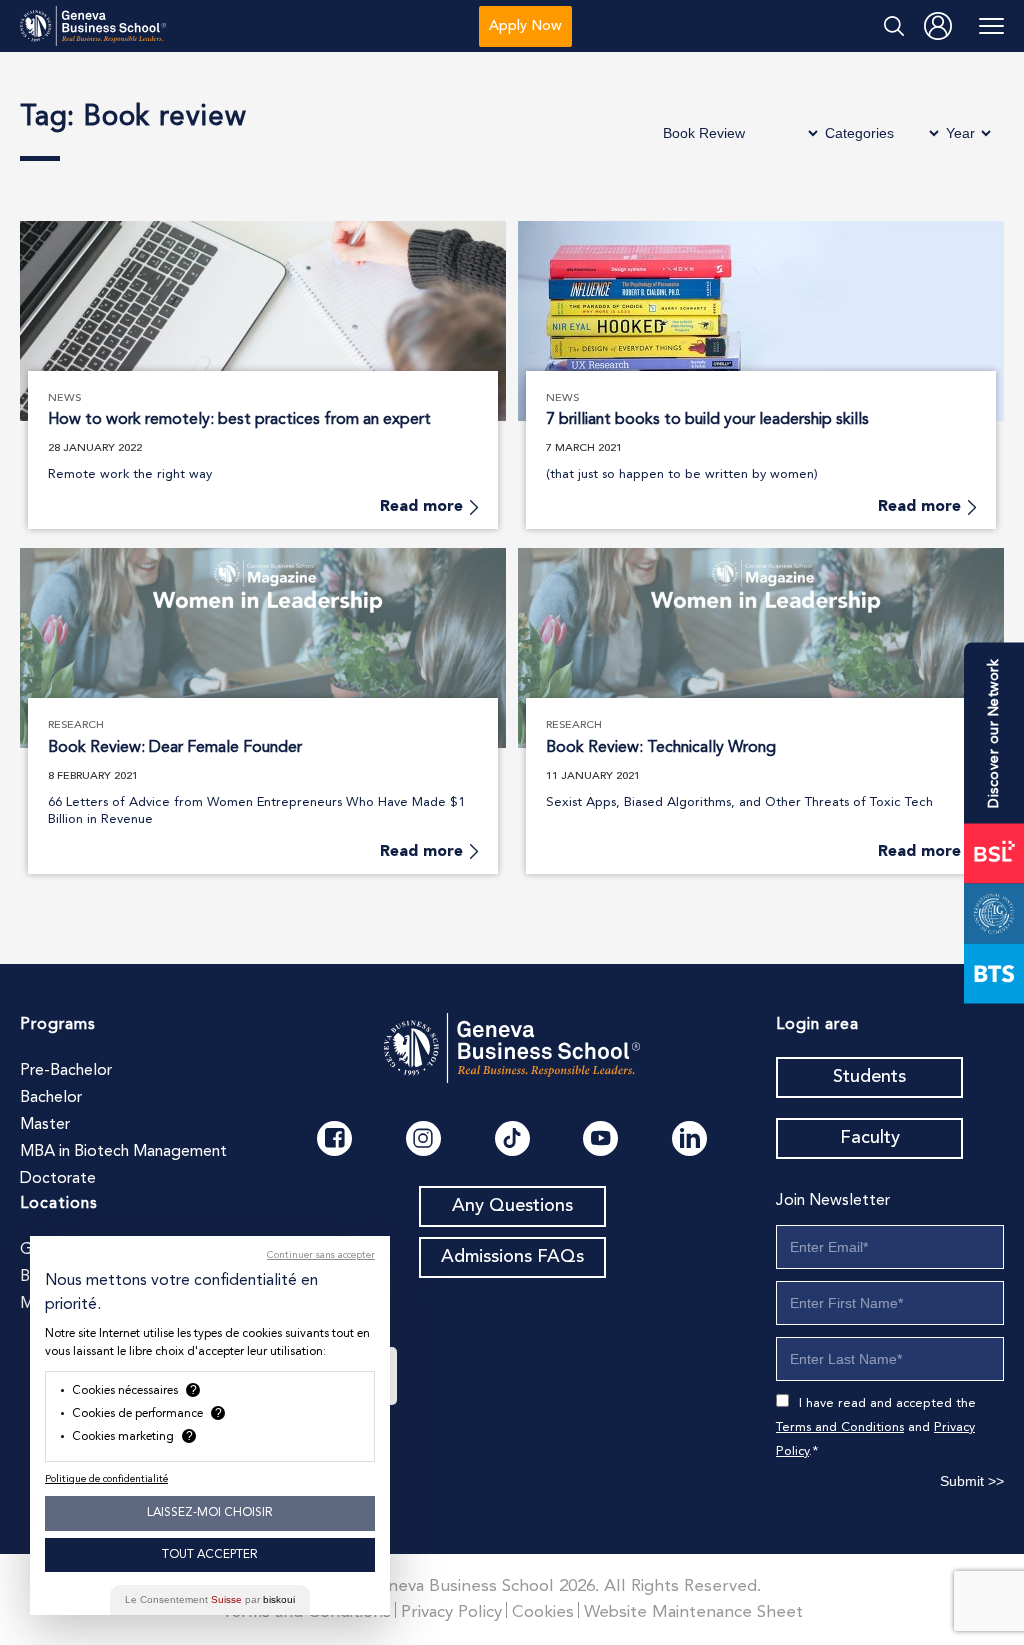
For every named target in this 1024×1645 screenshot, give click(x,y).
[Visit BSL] (994, 853)
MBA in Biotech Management (123, 1152)
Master (45, 1125)
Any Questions (512, 1206)
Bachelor (51, 1098)
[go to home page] (93, 26)
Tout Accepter (210, 1555)
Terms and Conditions (840, 1427)
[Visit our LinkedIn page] (689, 1138)
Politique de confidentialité (106, 1479)
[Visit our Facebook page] (334, 1138)
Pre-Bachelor (66, 1071)
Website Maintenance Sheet (693, 1612)
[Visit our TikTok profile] (512, 1138)
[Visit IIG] (994, 913)
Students (869, 1077)
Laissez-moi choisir (210, 1513)
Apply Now (525, 26)
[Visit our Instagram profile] (423, 1138)
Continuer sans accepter (321, 1255)
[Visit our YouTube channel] (600, 1138)
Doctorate (58, 1179)
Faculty (870, 1138)
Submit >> (972, 1481)
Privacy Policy (451, 1612)
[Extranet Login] (938, 26)
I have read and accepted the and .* (876, 1427)
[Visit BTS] (994, 973)
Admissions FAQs (512, 1257)
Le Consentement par (210, 1599)
